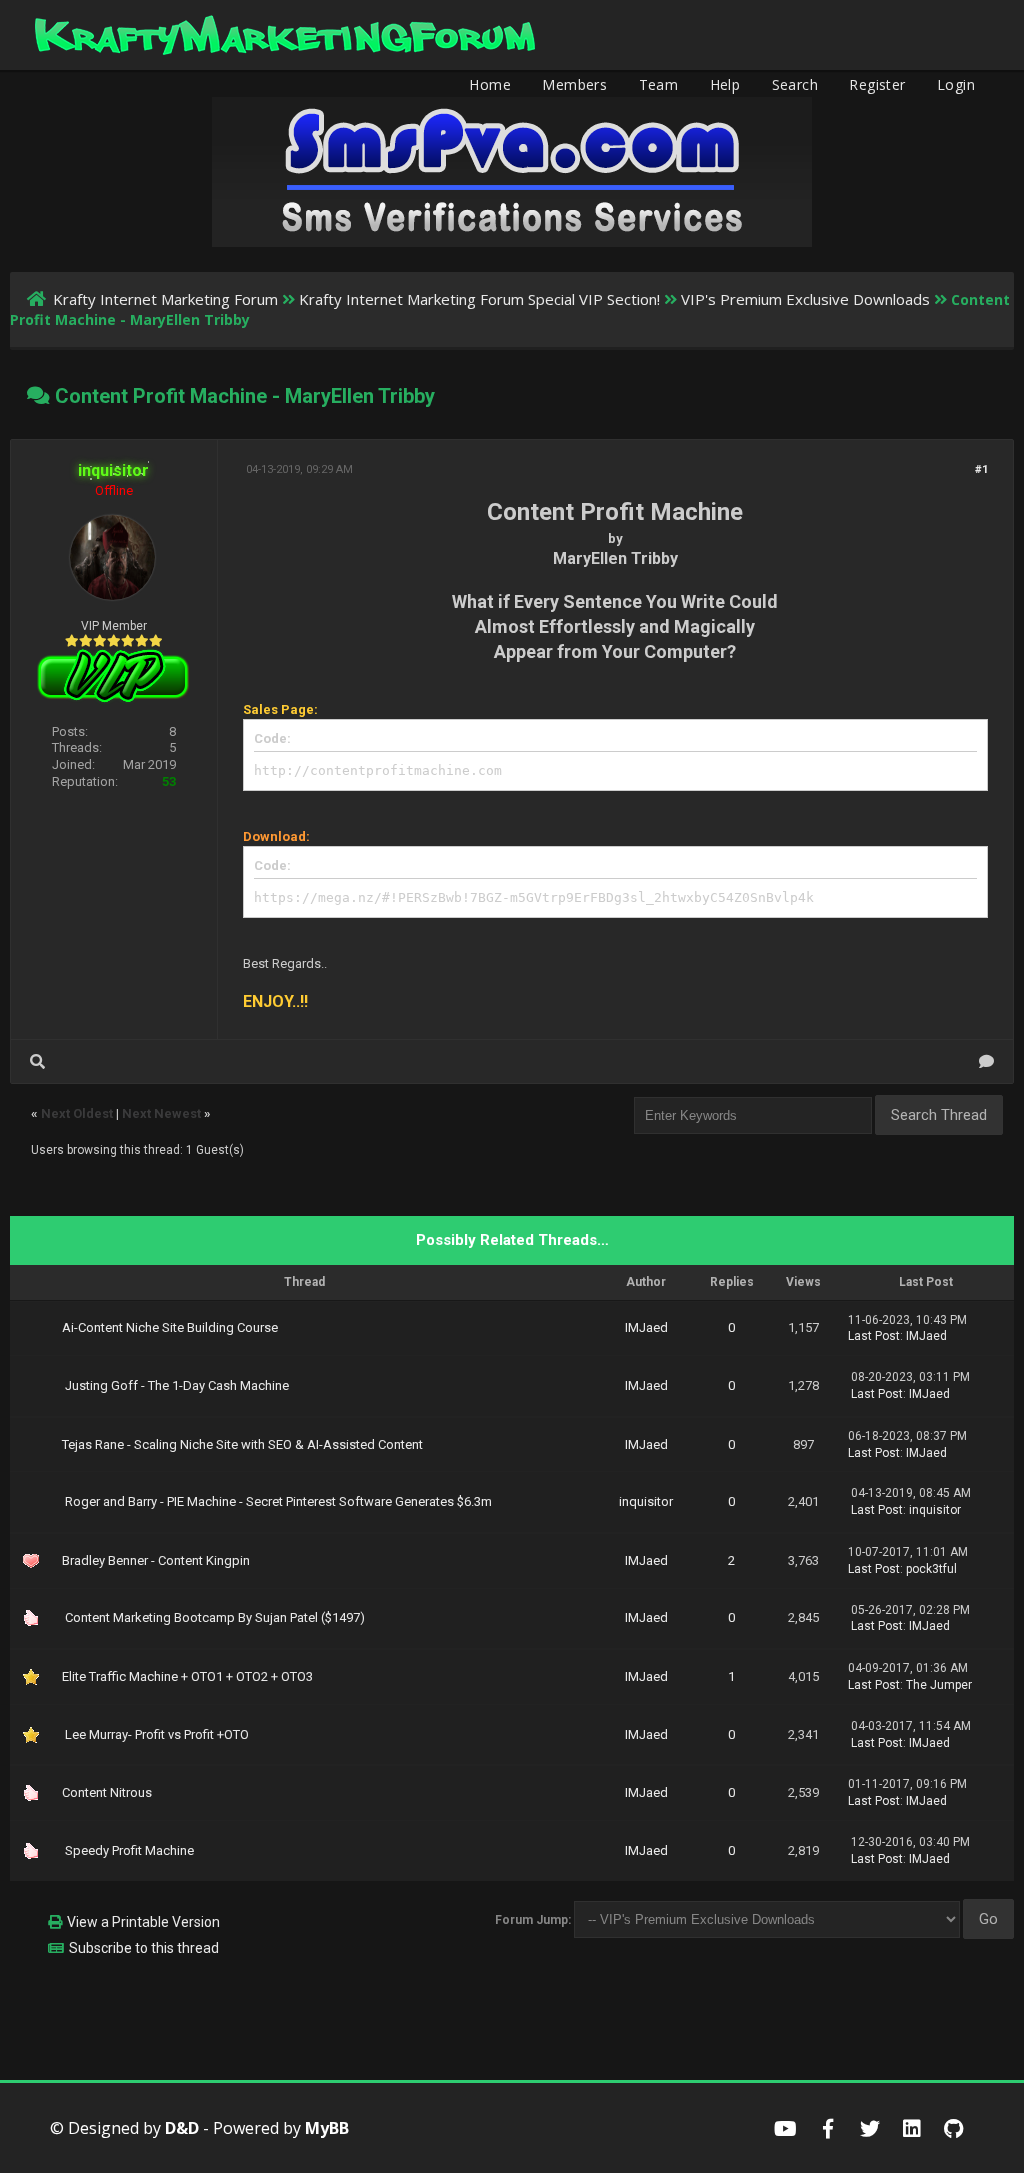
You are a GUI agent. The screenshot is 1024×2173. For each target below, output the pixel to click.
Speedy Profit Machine (129, 1850)
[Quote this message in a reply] (986, 1061)
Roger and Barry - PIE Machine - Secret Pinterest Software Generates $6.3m (278, 1501)
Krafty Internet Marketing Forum (165, 299)
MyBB (327, 2128)
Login (956, 84)
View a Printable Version (143, 1922)
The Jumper (939, 1685)
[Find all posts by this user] (37, 1061)
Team (659, 84)
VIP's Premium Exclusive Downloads (805, 299)
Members (574, 84)
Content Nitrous (107, 1792)
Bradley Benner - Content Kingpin (156, 1560)
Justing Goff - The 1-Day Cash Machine (177, 1385)
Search (795, 84)
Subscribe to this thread (144, 1948)
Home (490, 84)
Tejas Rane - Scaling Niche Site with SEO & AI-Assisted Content (242, 1444)
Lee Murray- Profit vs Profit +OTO (157, 1734)
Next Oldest (77, 1113)
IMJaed (646, 1327)
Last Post (874, 1336)
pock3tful (931, 1569)
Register (877, 84)
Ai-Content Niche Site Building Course (170, 1327)
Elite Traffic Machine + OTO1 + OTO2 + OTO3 (187, 1676)
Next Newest (161, 1113)
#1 (981, 469)
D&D (182, 2128)
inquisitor (646, 1501)
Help (725, 84)
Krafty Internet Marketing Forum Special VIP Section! (479, 299)
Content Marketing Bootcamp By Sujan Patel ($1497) (215, 1617)
